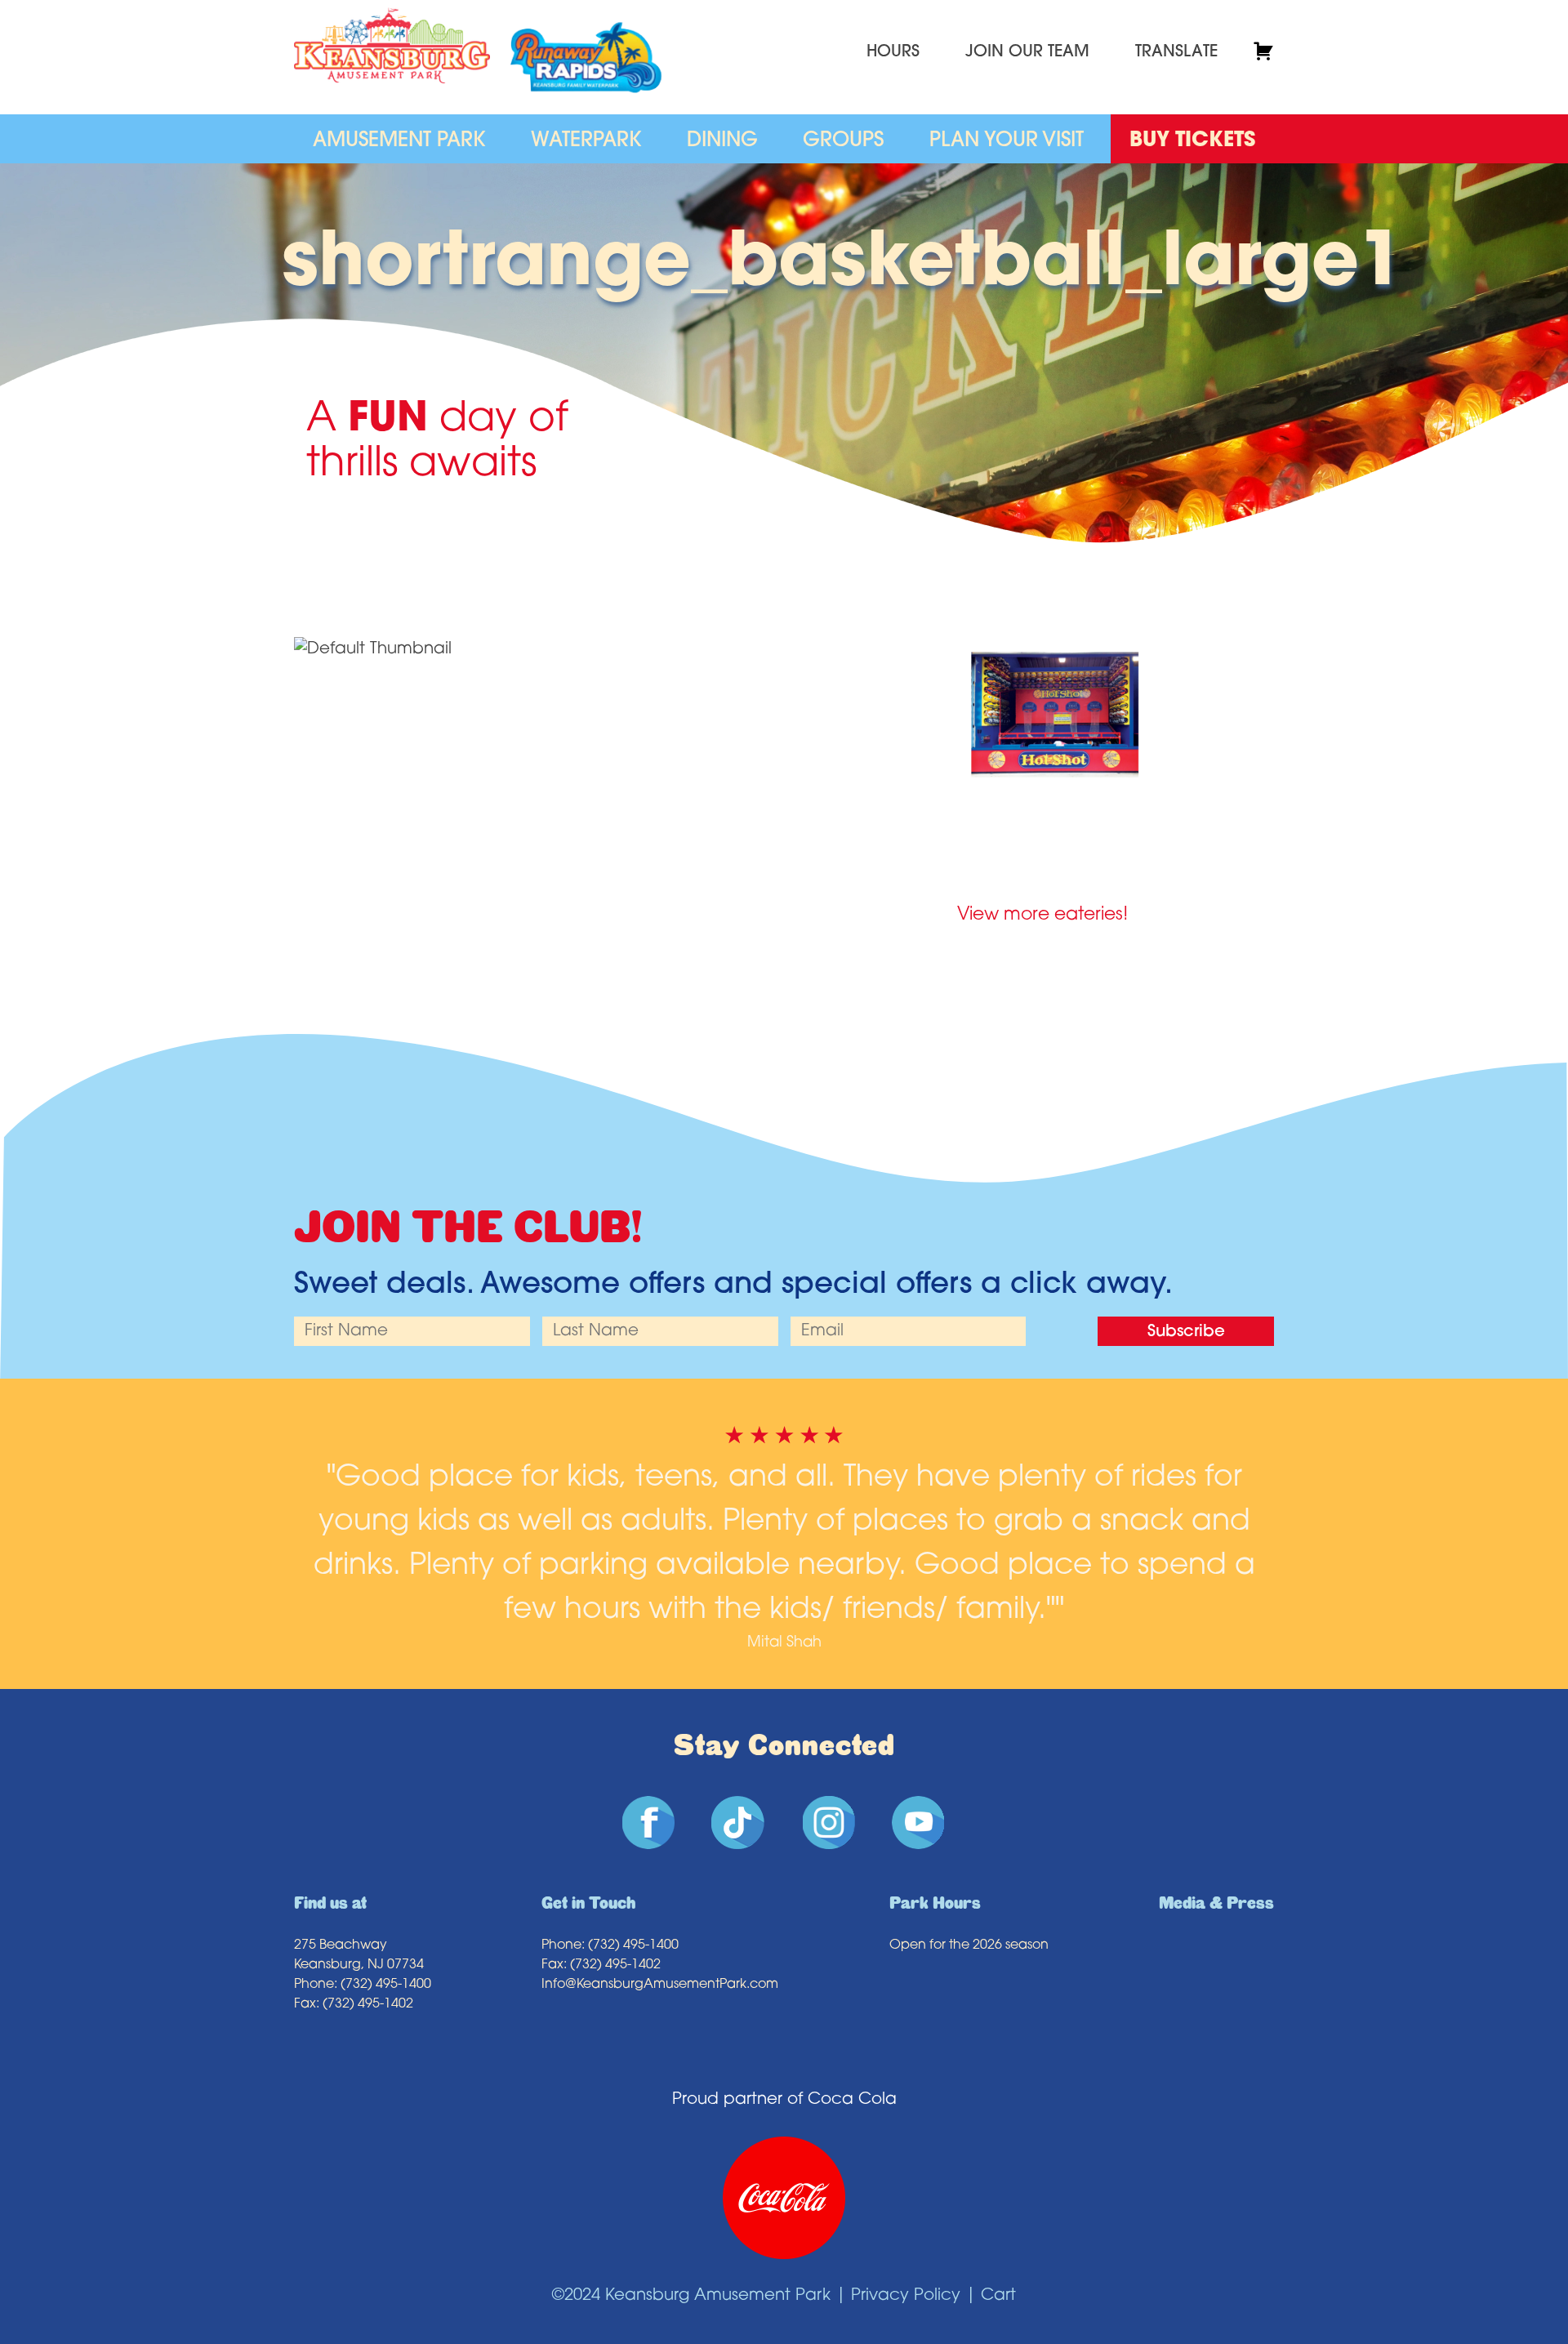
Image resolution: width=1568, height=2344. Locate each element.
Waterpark (586, 141)
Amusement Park (399, 141)
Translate (1176, 52)
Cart (998, 2296)
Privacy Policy (906, 2296)
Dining (722, 141)
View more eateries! (1042, 915)
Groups (843, 141)
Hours (893, 52)
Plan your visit (1007, 141)
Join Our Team (1027, 52)
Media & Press (1216, 1903)
